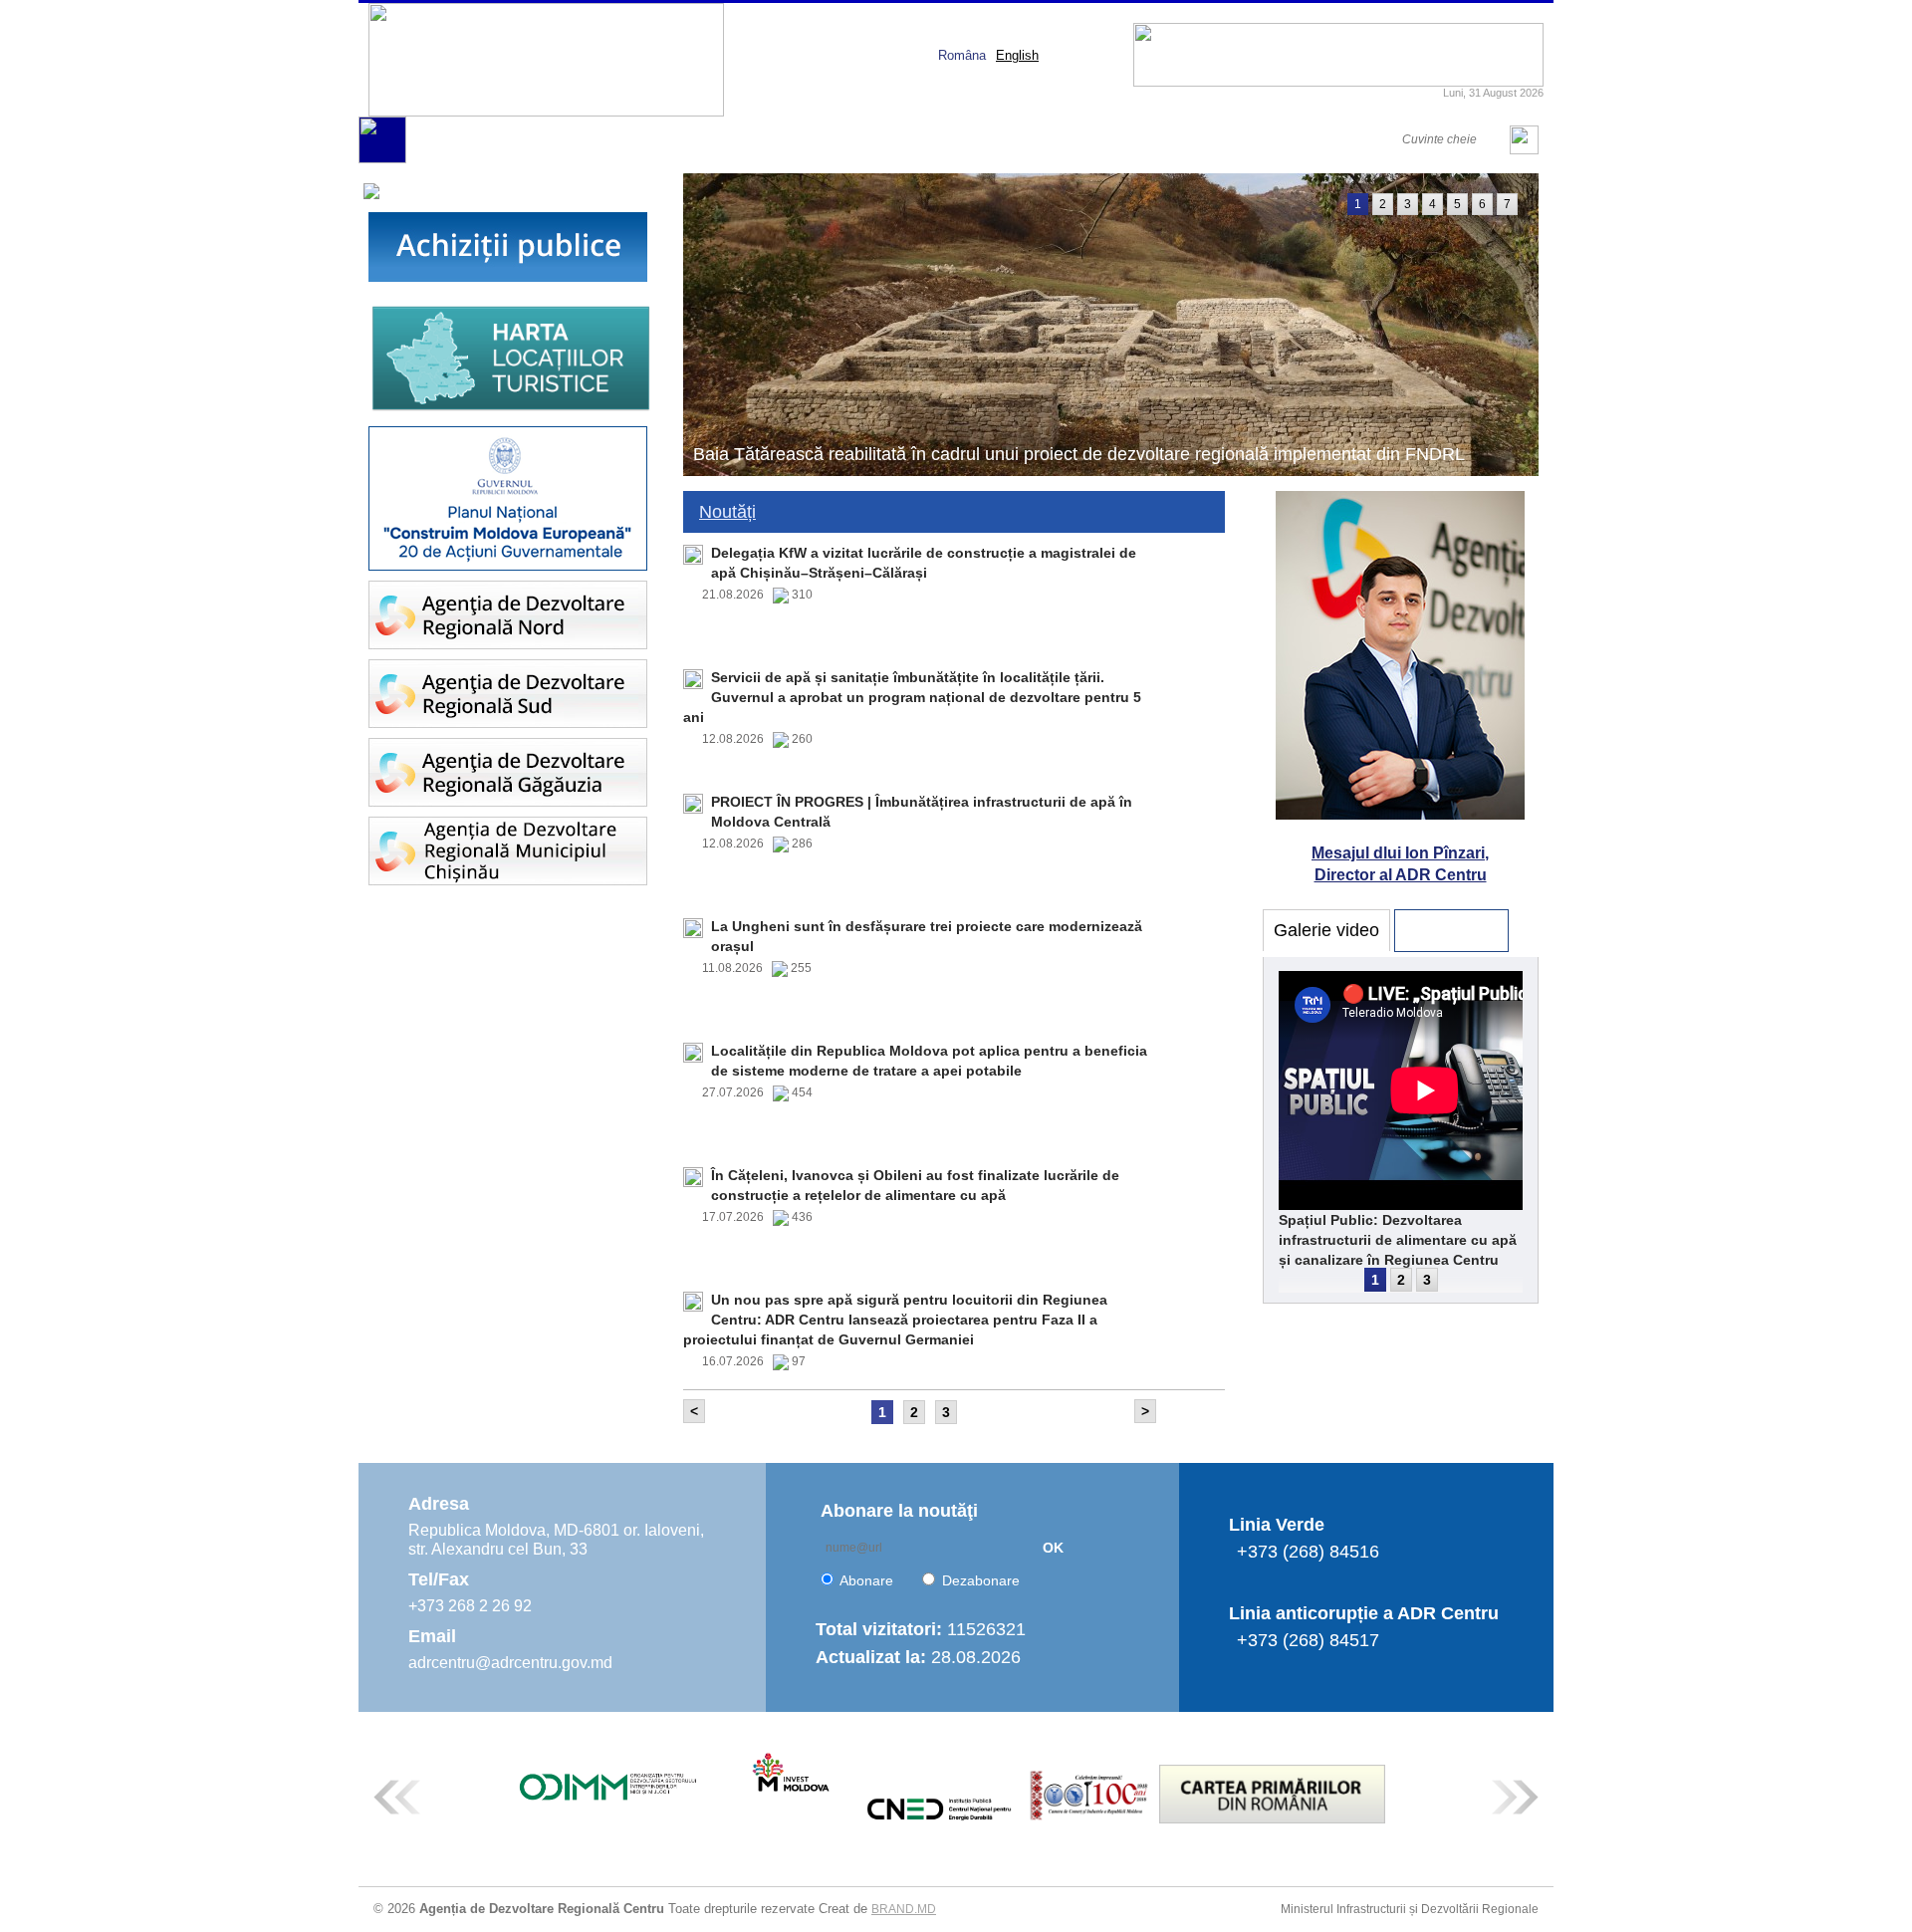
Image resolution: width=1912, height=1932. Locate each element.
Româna (962, 55)
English (1017, 55)
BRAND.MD (904, 1909)
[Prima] (382, 159)
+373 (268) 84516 (1308, 1552)
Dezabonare (981, 1580)
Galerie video (1326, 930)
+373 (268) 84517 (1308, 1640)
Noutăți (727, 512)
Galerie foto (1451, 930)
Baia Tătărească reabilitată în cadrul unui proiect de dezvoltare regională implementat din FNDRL (1079, 454)
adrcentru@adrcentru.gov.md (510, 1663)
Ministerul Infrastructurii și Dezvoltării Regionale (1410, 1909)
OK (1053, 1548)
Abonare (866, 1580)
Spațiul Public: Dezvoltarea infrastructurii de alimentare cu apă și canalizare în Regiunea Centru (1398, 1240)
